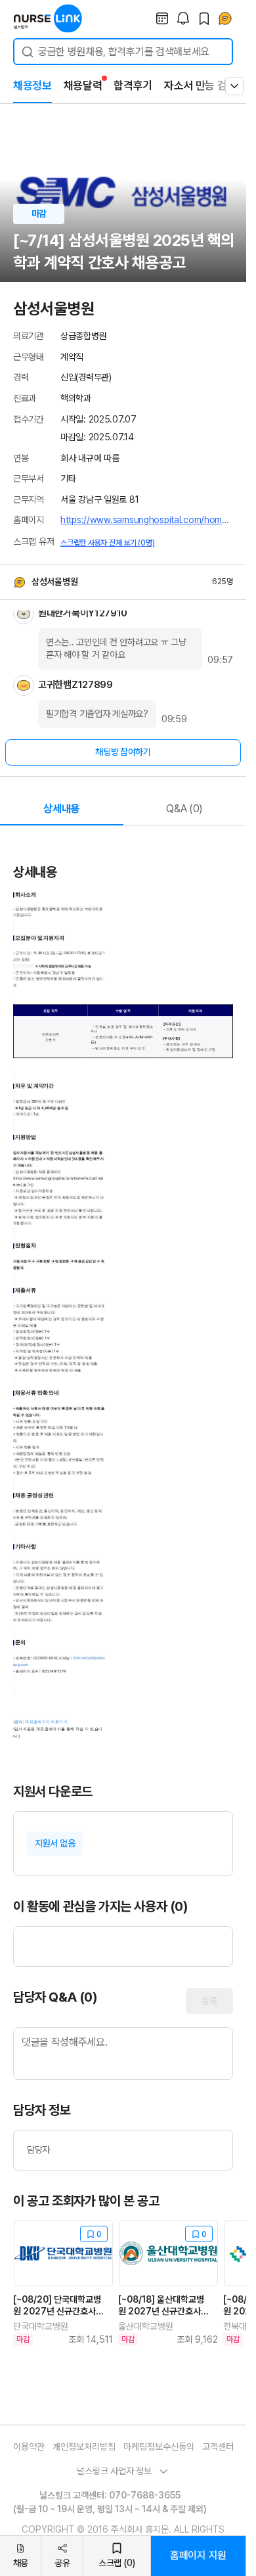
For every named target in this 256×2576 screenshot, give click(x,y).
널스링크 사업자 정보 (114, 2471)
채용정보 (32, 85)
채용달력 (83, 85)
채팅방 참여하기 (123, 752)
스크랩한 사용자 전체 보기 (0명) (107, 543)
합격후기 (133, 85)
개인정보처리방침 (84, 2447)
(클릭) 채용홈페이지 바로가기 (41, 1722)
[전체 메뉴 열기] (234, 86)
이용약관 (29, 2447)
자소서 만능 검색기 (205, 85)
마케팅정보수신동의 (159, 2447)
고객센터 (218, 2447)
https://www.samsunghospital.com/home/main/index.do (147, 520)
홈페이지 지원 (198, 2555)
